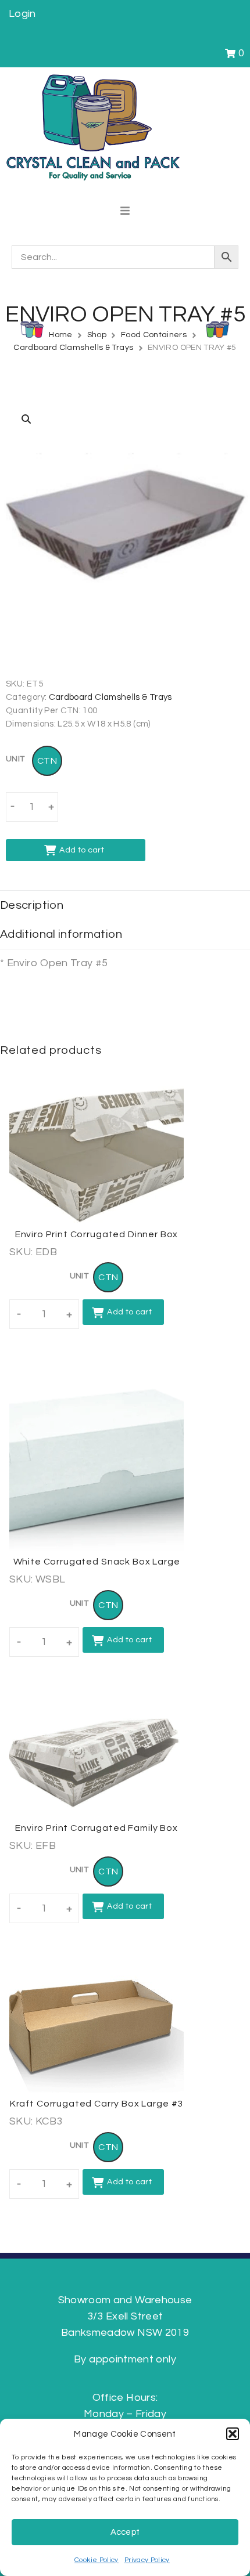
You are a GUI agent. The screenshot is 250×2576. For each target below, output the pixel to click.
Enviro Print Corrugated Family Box (97, 1828)
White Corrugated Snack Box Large (97, 1562)
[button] (233, 2434)
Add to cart (82, 850)
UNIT (15, 759)
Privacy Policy (147, 2560)
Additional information (61, 934)
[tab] (125, 905)
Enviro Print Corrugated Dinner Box (97, 1234)
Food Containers (154, 335)
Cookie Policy (97, 2560)
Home (60, 335)
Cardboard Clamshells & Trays (73, 348)
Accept (125, 2532)
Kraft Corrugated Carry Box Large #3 (97, 2104)
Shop (97, 335)
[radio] (47, 761)
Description (32, 905)
